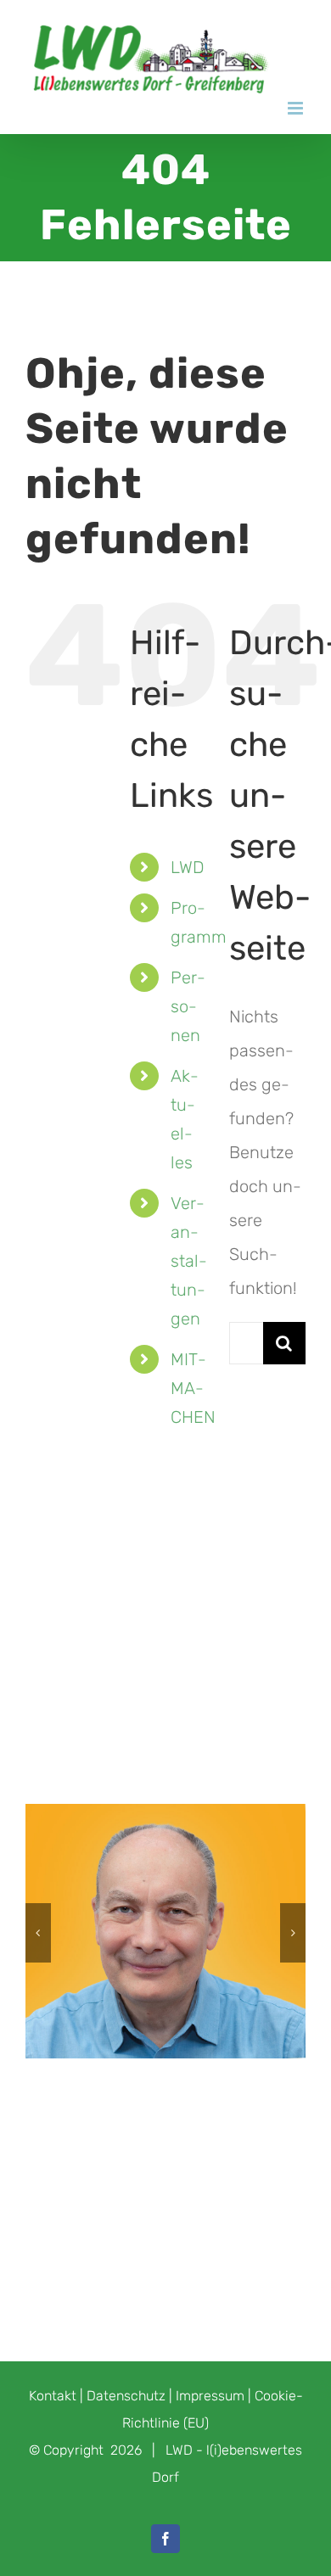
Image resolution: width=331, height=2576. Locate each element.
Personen (188, 1006)
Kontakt (53, 2396)
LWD (188, 867)
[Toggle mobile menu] (297, 108)
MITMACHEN (193, 1388)
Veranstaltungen (189, 1261)
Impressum (210, 2396)
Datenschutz (126, 2396)
